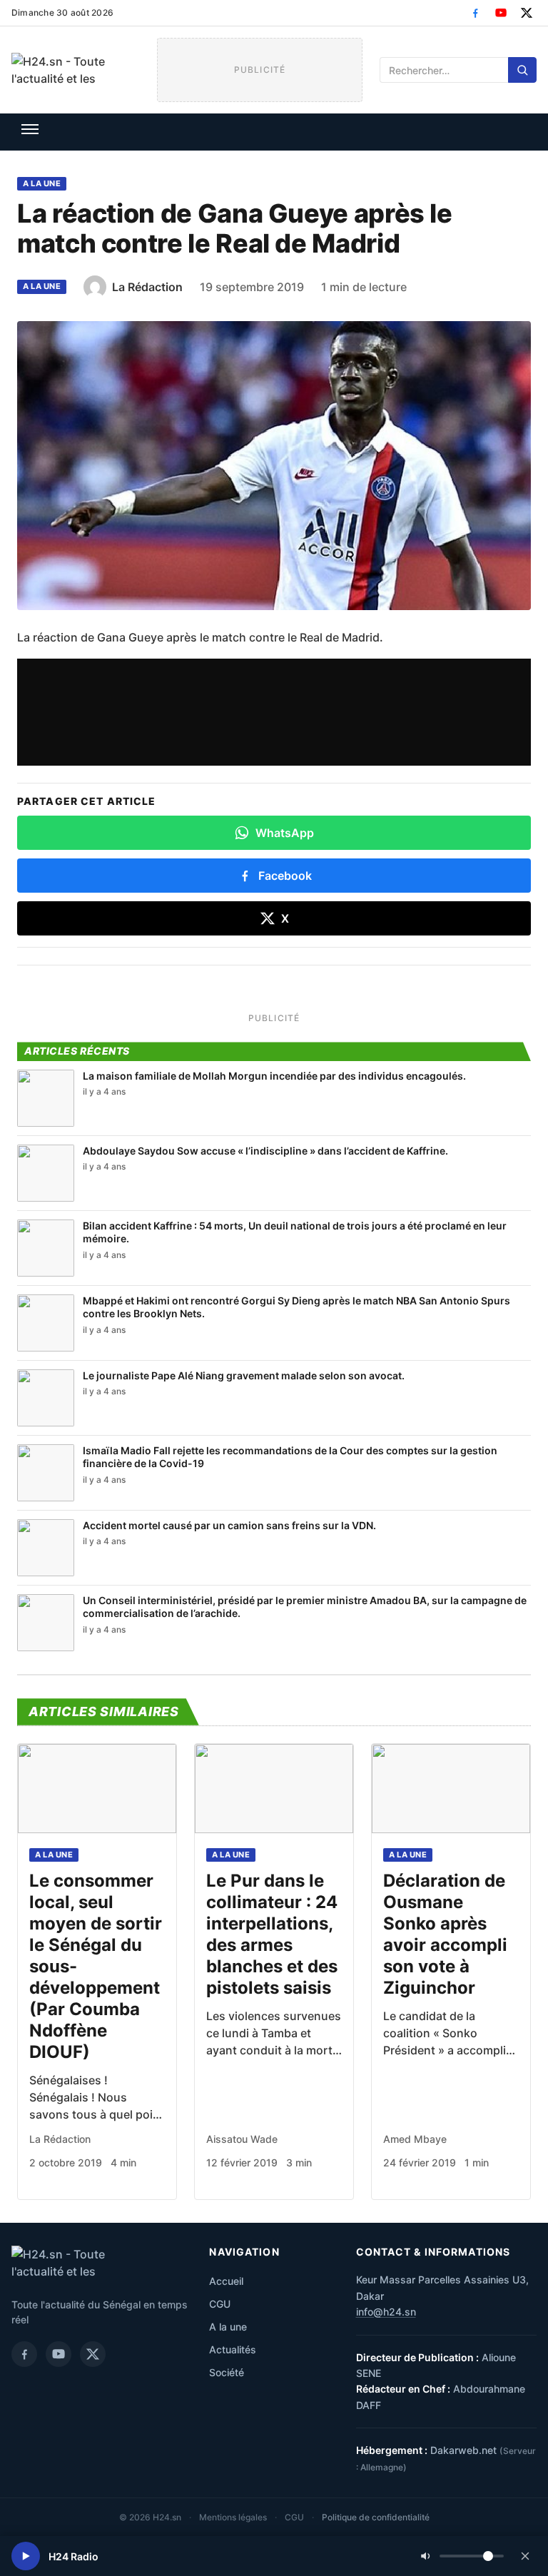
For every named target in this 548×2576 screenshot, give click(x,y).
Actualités (233, 2349)
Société (227, 2372)
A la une (42, 183)
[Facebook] (475, 13)
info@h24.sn (386, 2312)
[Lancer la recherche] (522, 70)
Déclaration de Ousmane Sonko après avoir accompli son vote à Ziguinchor (445, 1934)
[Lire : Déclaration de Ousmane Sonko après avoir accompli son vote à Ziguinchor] (451, 1789)
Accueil (226, 2281)
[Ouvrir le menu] (30, 129)
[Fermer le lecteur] (525, 2556)
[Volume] (462, 2556)
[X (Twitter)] (527, 13)
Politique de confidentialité (376, 2517)
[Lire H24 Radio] (26, 2556)
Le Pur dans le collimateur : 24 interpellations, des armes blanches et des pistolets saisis (272, 1934)
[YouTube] (501, 13)
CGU (220, 2304)
